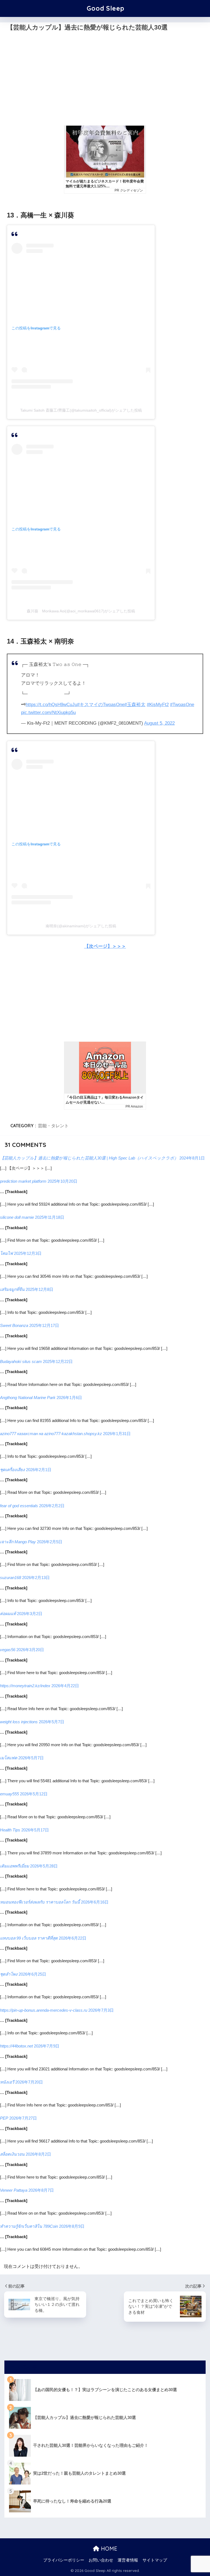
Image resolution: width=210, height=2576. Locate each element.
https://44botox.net (16, 2046)
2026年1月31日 (117, 1434)
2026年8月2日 (38, 2154)
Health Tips (10, 1830)
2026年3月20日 (30, 1650)
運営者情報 (128, 2560)
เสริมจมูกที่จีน (12, 1289)
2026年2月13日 (36, 1578)
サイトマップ (155, 2560)
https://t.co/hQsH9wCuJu (51, 705)
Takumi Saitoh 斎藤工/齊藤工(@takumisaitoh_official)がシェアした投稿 (81, 410)
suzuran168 (11, 1578)
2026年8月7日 (41, 2190)
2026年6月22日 (73, 1938)
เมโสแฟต (9, 1758)
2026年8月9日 (72, 2226)
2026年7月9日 (47, 2046)
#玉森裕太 (135, 705)
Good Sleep (106, 8)
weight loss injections (19, 1722)
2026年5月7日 (52, 1722)
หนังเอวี (7, 2082)
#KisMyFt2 (158, 705)
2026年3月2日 (30, 1614)
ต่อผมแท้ (8, 1614)
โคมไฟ (6, 1253)
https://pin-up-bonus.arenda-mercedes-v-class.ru (44, 2010)
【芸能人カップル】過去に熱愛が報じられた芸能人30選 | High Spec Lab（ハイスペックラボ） (89, 1158)
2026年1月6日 (69, 1398)
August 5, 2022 (159, 723)
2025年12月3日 (28, 1253)
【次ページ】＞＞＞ (105, 946)
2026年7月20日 (29, 2082)
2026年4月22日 (65, 1686)
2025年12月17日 (44, 1325)
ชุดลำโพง (9, 1974)
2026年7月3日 (101, 2010)
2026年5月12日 (34, 1794)
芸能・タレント (53, 1126)
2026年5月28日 (44, 1866)
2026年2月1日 (39, 1470)
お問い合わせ (101, 2560)
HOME (108, 2549)
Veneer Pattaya (14, 2190)
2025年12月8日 (40, 1289)
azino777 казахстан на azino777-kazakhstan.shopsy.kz (51, 1434)
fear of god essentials (19, 1506)
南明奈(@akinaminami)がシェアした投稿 (81, 926)
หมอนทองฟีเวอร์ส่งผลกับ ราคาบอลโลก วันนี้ (40, 1902)
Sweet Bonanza (14, 1325)
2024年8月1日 (192, 1158)
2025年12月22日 (58, 1361)
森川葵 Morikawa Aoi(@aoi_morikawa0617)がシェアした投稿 (81, 611)
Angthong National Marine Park (28, 1398)
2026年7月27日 (23, 2118)
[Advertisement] (105, 82)
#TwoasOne (182, 705)
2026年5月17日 (35, 1830)
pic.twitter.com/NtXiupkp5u (48, 712)
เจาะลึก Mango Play (18, 1542)
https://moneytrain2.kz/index (25, 1686)
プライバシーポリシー (64, 2560)
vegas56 (8, 1650)
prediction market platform (23, 1181)
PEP (4, 2118)
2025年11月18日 (50, 1217)
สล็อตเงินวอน (12, 2154)
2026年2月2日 (52, 1506)
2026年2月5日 (50, 1542)
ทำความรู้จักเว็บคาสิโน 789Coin (29, 2226)
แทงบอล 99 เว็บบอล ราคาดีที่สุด (29, 1938)
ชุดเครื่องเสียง (12, 1470)
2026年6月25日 (32, 1974)
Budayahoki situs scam (21, 1361)
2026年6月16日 (95, 1902)
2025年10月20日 (62, 1181)
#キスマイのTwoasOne (101, 705)
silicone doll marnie (17, 1217)
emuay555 (9, 1794)
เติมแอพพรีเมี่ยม (14, 1866)
